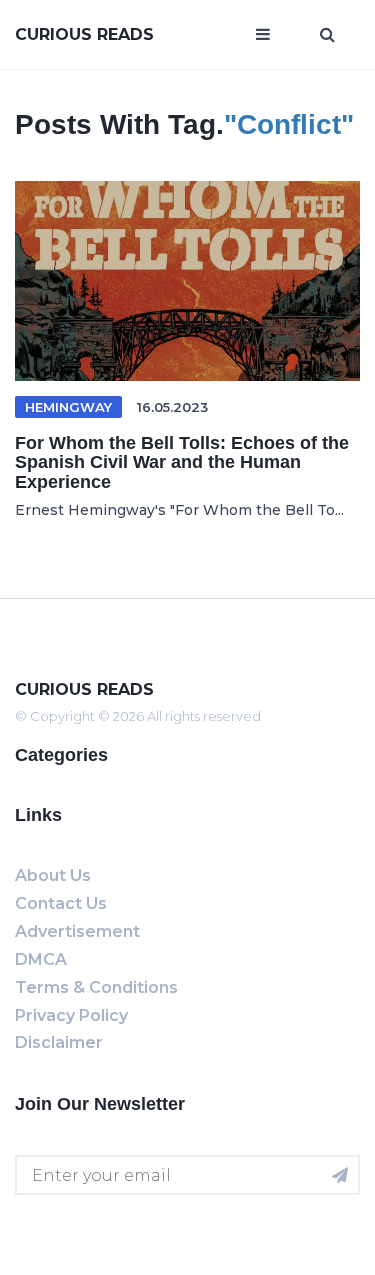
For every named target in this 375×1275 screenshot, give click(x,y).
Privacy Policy (71, 1015)
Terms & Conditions (96, 987)
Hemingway (68, 407)
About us (53, 875)
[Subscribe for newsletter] (340, 1175)
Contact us (61, 903)
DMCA (41, 959)
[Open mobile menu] (263, 35)
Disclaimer (59, 1042)
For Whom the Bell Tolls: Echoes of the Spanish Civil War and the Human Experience (182, 463)
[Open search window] (327, 35)
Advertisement (77, 931)
